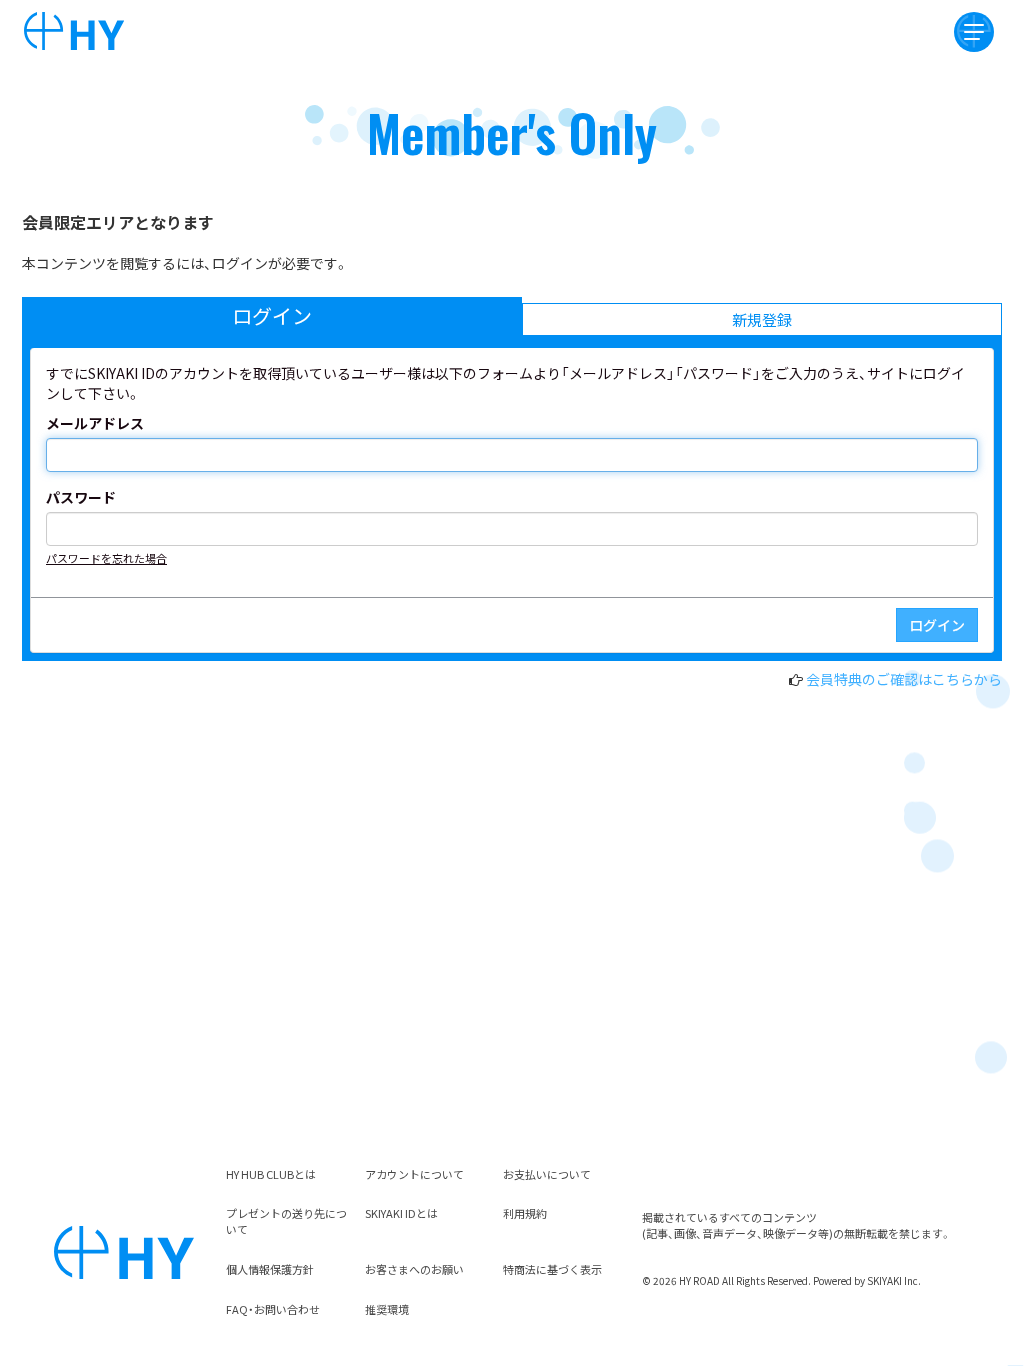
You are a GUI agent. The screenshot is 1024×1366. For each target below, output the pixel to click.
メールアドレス (95, 423)
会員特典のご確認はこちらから (904, 679)
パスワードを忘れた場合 (106, 558)
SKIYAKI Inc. (894, 1280)
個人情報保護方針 (270, 1269)
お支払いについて (547, 1174)
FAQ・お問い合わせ (273, 1309)
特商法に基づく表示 (552, 1269)
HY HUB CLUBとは (271, 1174)
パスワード (81, 497)
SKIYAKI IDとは (401, 1213)
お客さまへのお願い (414, 1269)
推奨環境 (387, 1309)
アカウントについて (414, 1174)
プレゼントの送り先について (286, 1221)
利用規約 (525, 1213)
